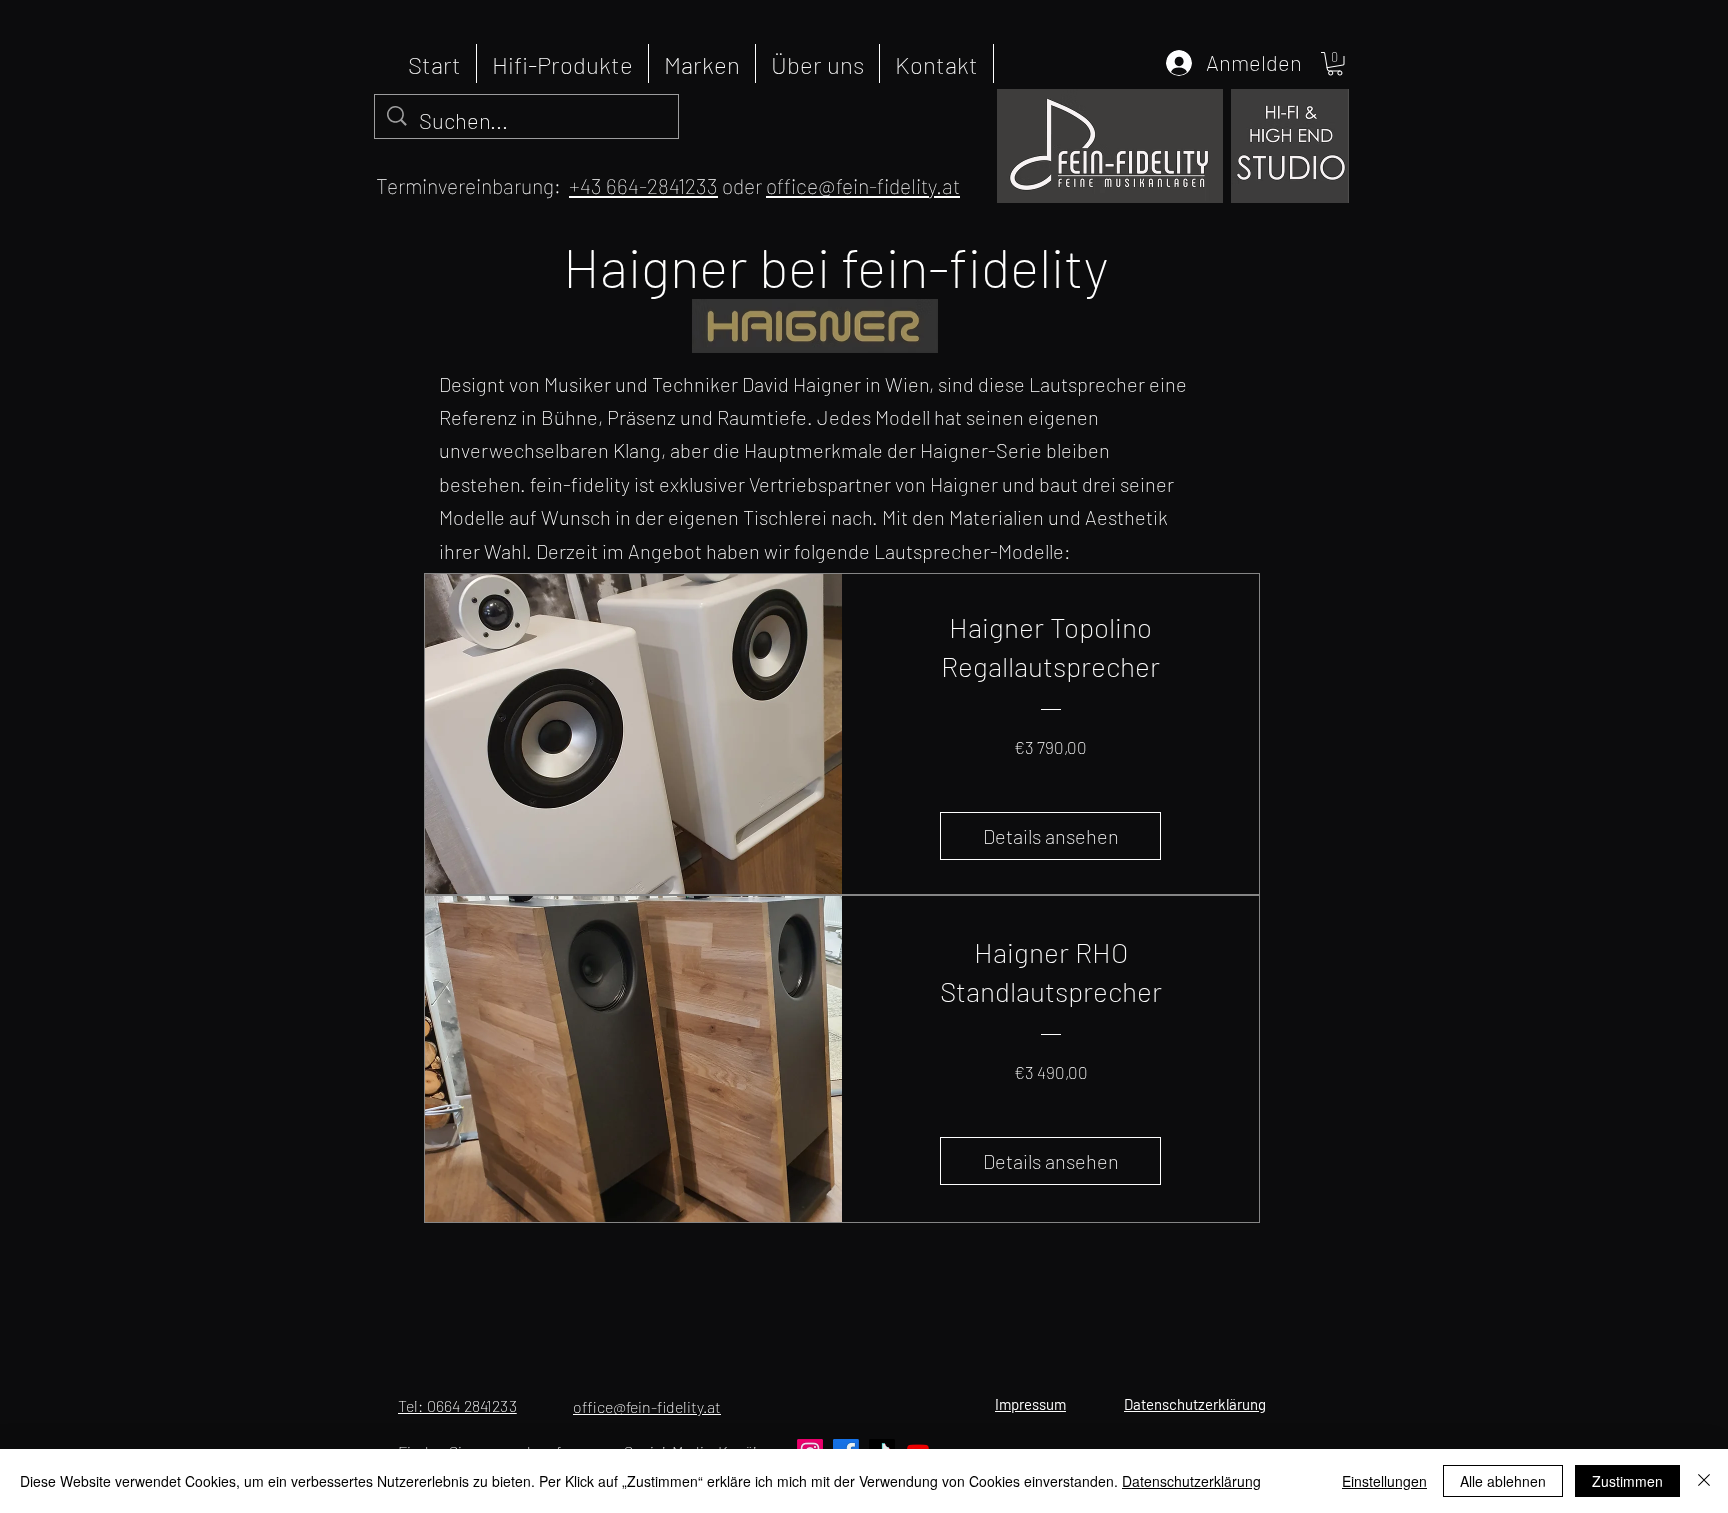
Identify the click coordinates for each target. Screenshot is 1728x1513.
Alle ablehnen (1503, 1481)
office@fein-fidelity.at (863, 185)
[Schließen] (1704, 1481)
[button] (1335, 64)
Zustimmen (1627, 1481)
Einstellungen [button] (1384, 1481)
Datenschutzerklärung (1191, 1481)
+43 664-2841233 (643, 185)
